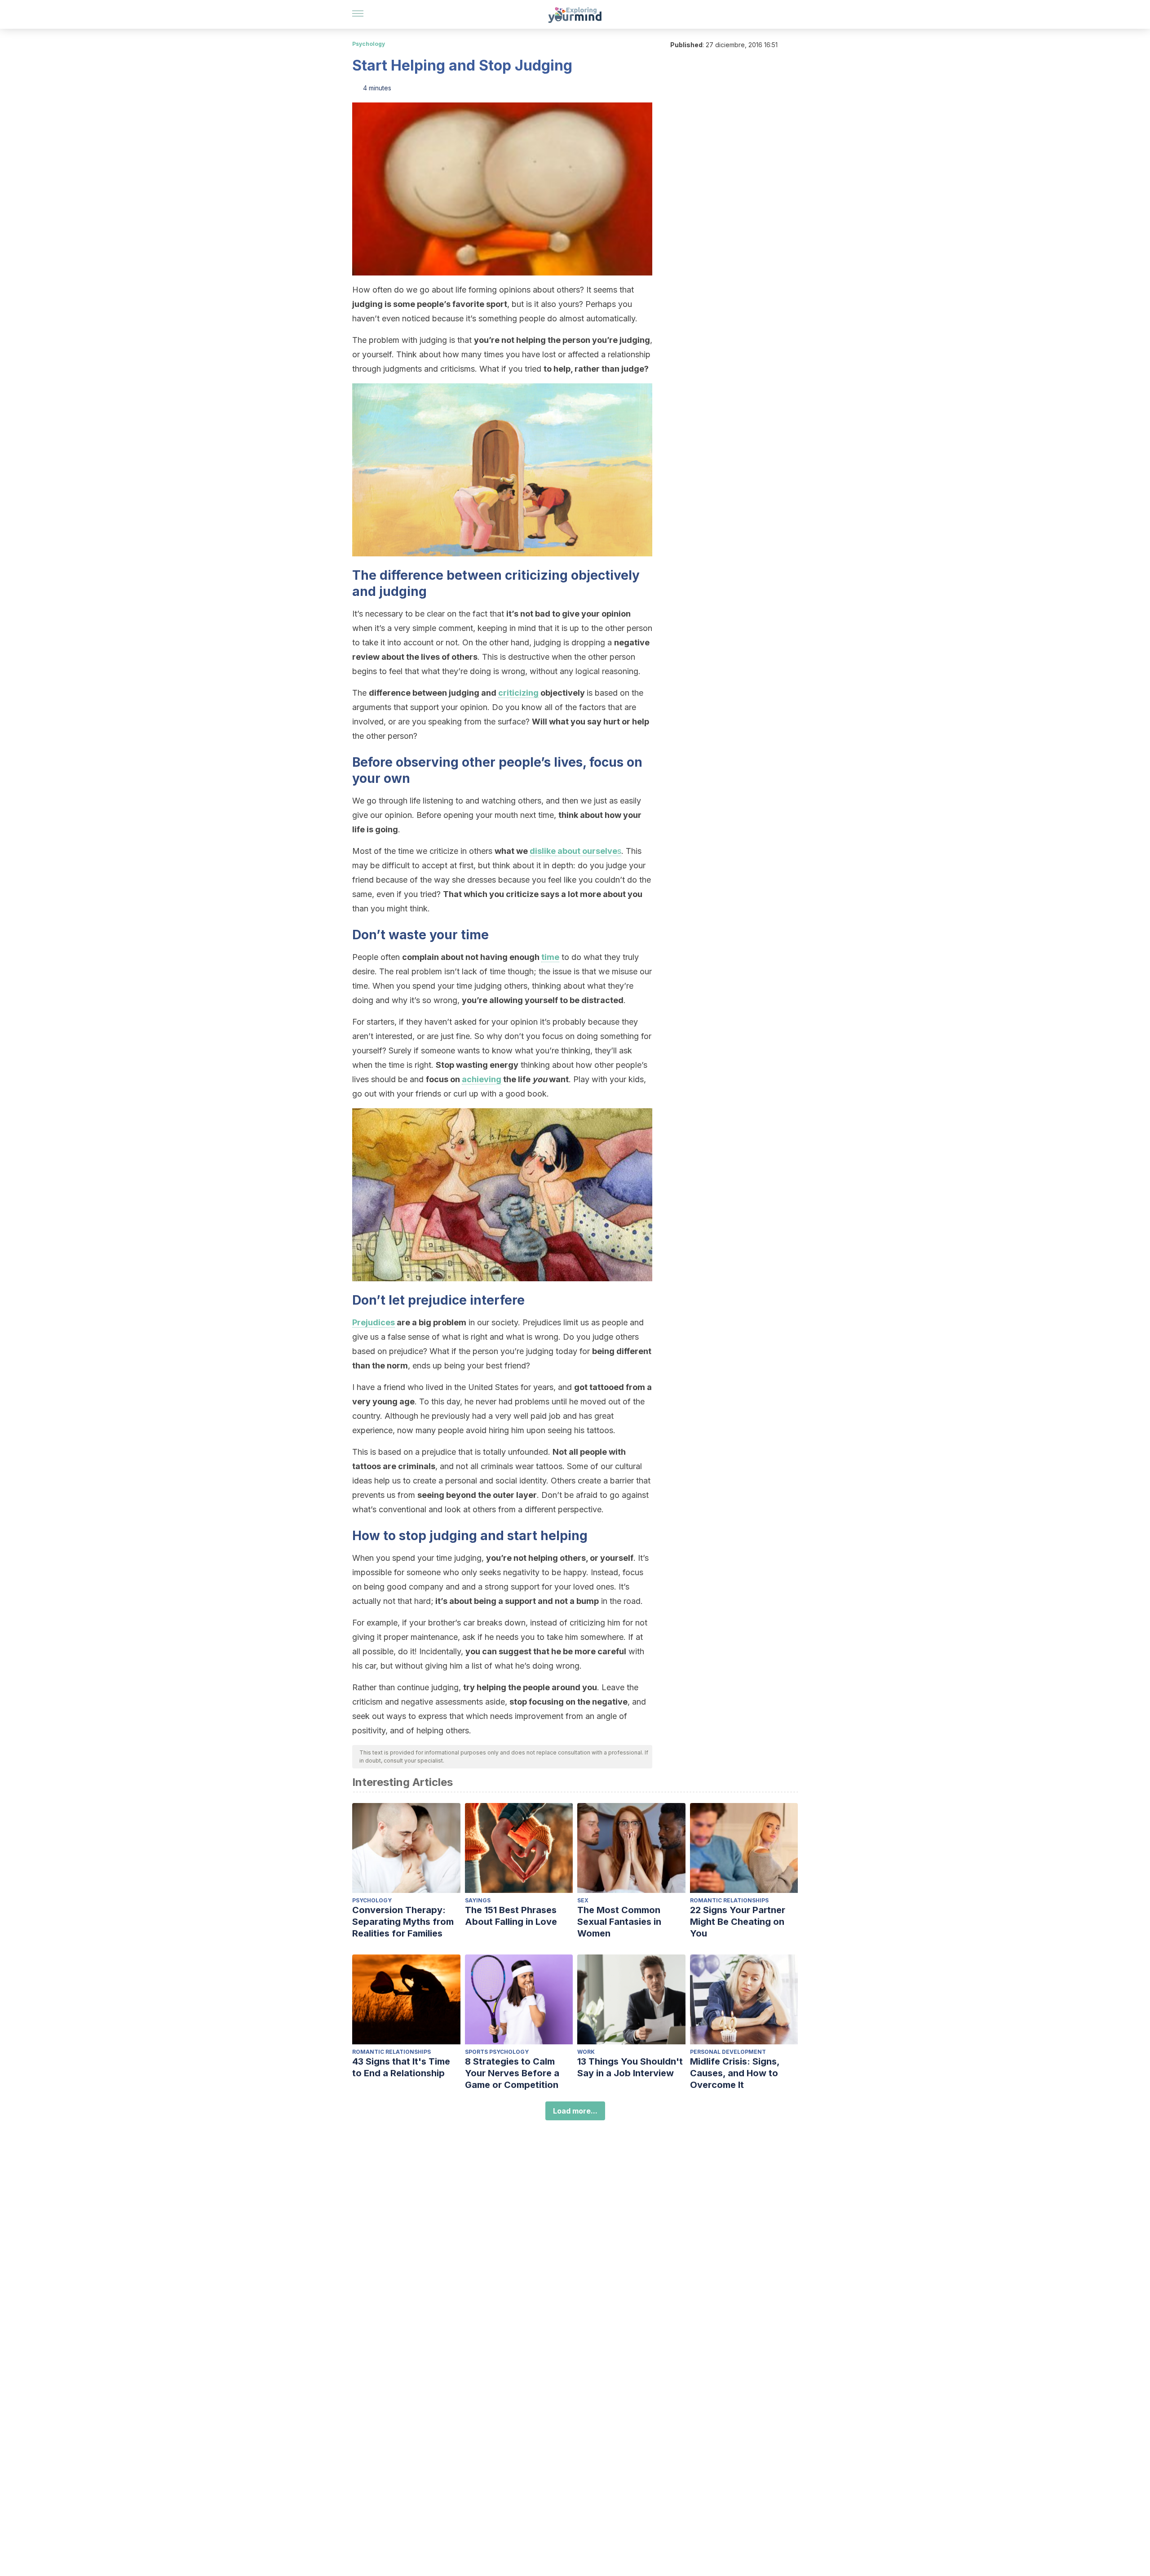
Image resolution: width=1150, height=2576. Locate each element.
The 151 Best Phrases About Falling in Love (511, 1916)
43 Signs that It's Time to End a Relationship (401, 2067)
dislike (543, 851)
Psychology (369, 44)
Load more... (575, 2111)
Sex (583, 1900)
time (550, 957)
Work (586, 2052)
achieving (482, 1079)
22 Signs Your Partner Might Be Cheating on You (738, 1922)
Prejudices (374, 1322)
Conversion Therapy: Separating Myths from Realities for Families (403, 1922)
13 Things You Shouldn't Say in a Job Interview (630, 2067)
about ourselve (586, 851)
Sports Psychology (497, 2052)
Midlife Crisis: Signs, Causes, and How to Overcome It (735, 2073)
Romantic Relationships (729, 1900)
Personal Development (728, 2052)
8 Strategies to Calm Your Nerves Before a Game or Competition (512, 2073)
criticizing (518, 693)
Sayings (478, 1900)
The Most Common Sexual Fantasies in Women (619, 1922)
